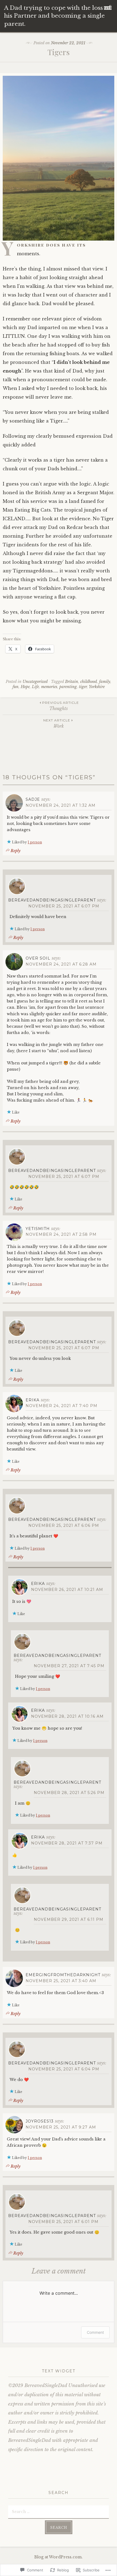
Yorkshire (97, 687)
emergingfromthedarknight (63, 1975)
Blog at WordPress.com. (59, 2557)
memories (49, 687)
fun (16, 687)
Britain (72, 682)
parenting (68, 687)
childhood (89, 682)
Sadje (33, 799)
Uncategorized (35, 682)
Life (35, 687)
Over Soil (38, 958)
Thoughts (61, 706)
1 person (35, 842)
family (105, 682)
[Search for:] (59, 2511)
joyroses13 (40, 2121)
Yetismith (38, 1229)
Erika (33, 1400)
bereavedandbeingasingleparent (52, 900)
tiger (83, 687)
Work (57, 723)
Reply (16, 851)
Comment (95, 2332)
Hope (25, 687)
